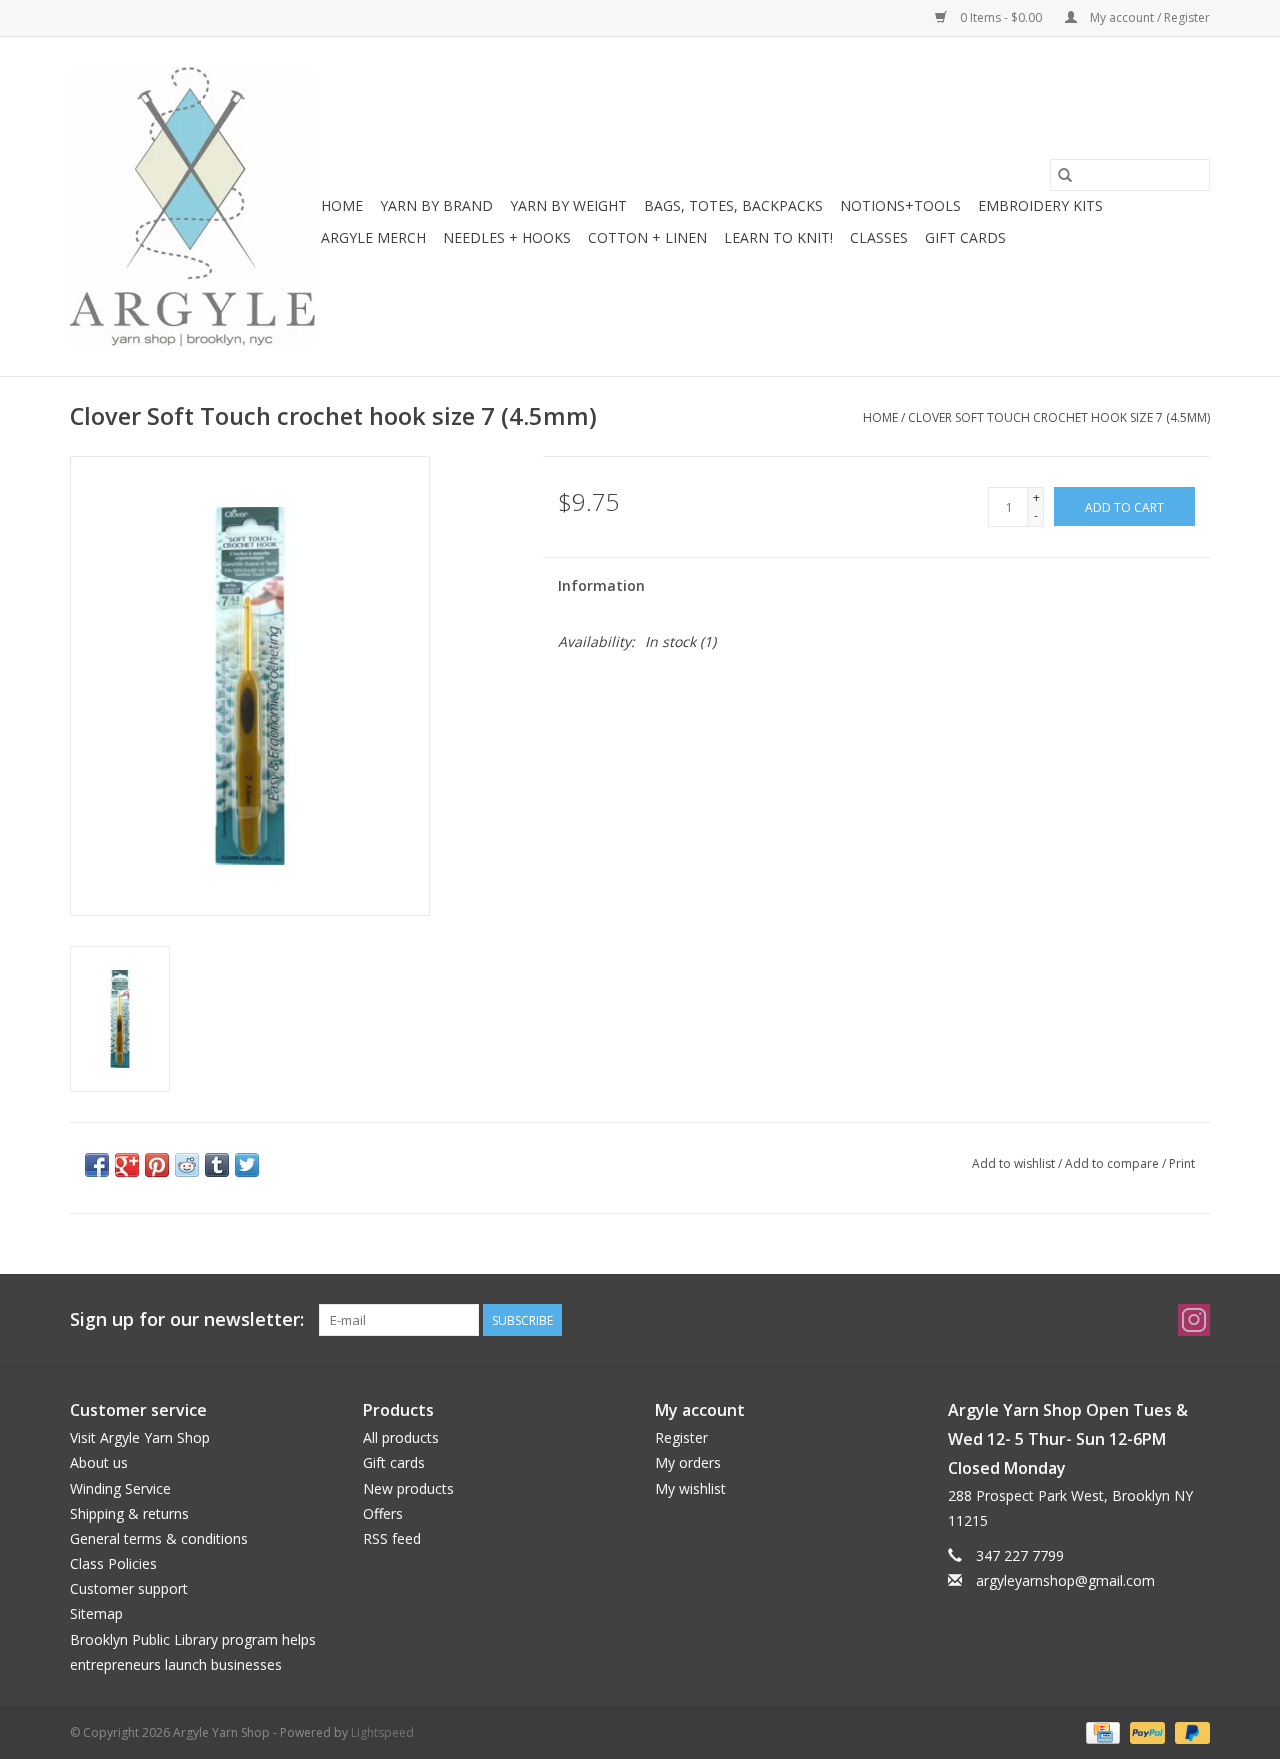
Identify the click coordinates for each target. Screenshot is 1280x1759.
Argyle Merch (373, 237)
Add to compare (1113, 1163)
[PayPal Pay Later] (1189, 1731)
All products (401, 1437)
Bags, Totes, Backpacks (733, 205)
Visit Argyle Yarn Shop (140, 1437)
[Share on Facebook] (97, 1165)
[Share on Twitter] (247, 1165)
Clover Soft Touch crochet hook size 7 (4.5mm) (1059, 417)
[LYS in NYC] (192, 206)
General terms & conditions (159, 1538)
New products (408, 1488)
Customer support (129, 1588)
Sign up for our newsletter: (187, 1319)
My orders (688, 1462)
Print (1182, 1163)
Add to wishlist (1015, 1163)
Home (342, 205)
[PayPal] (1145, 1731)
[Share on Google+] (127, 1165)
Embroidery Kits (1040, 205)
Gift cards (965, 237)
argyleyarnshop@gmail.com (1065, 1580)
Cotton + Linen (647, 237)
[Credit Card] (1101, 1731)
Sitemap (96, 1613)
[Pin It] (157, 1165)
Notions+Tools (900, 205)
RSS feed (392, 1538)
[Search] (1065, 175)
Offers (383, 1513)
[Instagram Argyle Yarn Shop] (1194, 1320)
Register (681, 1437)
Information (601, 585)
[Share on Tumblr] (217, 1165)
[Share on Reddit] (187, 1165)
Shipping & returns (129, 1513)
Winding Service (120, 1488)
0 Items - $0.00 (1001, 17)
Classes (879, 237)
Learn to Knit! (778, 237)
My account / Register (1148, 17)
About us (99, 1462)
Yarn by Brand (436, 205)
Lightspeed (382, 1732)
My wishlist (690, 1488)
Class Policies (113, 1563)
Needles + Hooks (507, 237)
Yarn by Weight (568, 205)
